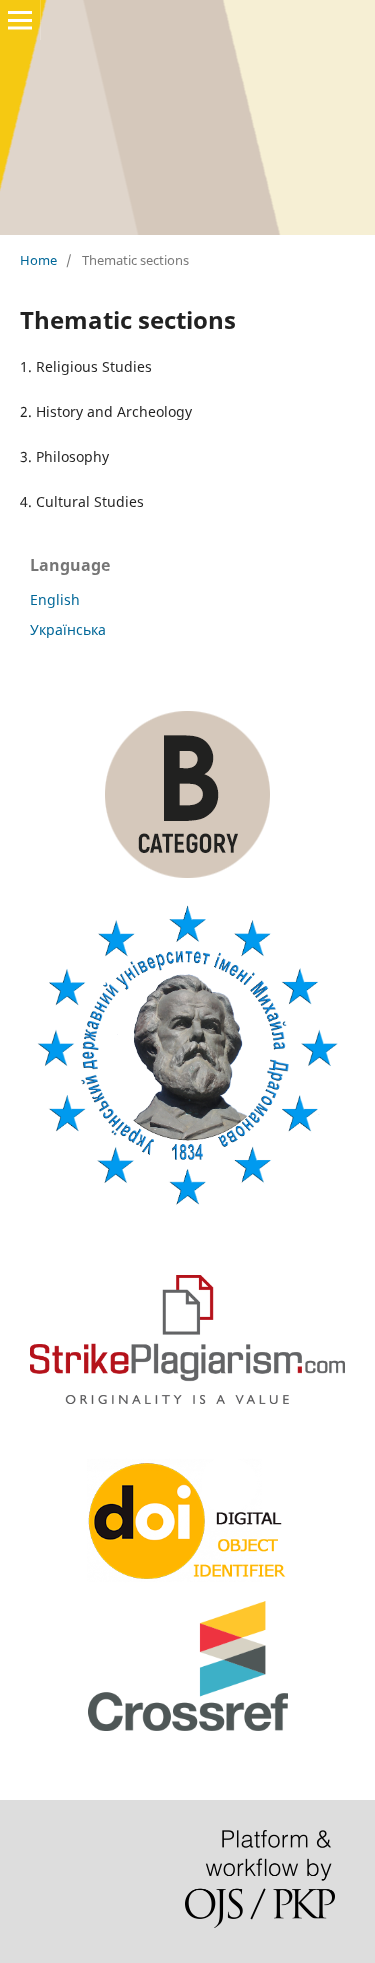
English (55, 599)
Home (38, 260)
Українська (68, 629)
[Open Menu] (20, 20)
